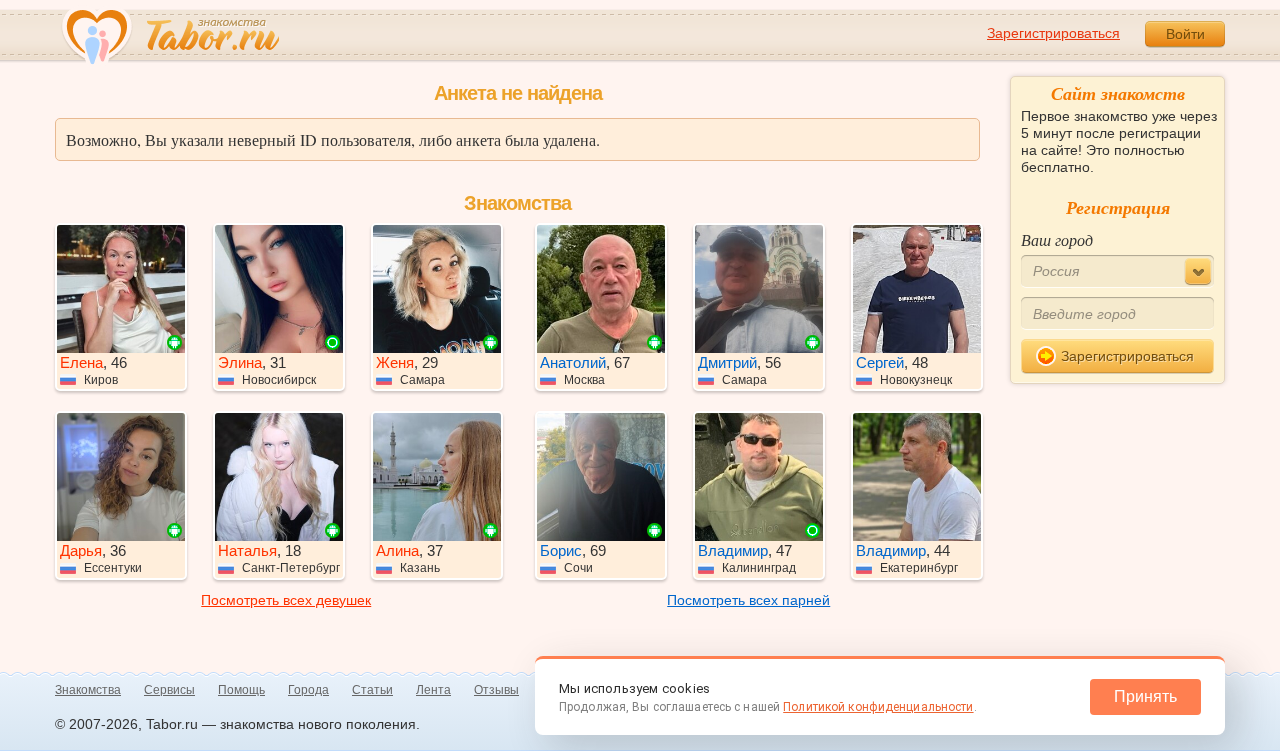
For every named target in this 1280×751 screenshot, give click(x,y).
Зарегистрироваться (1053, 33)
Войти (1185, 34)
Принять (1145, 696)
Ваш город (1057, 239)
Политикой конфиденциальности (878, 707)
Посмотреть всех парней (748, 600)
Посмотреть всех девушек (286, 600)
